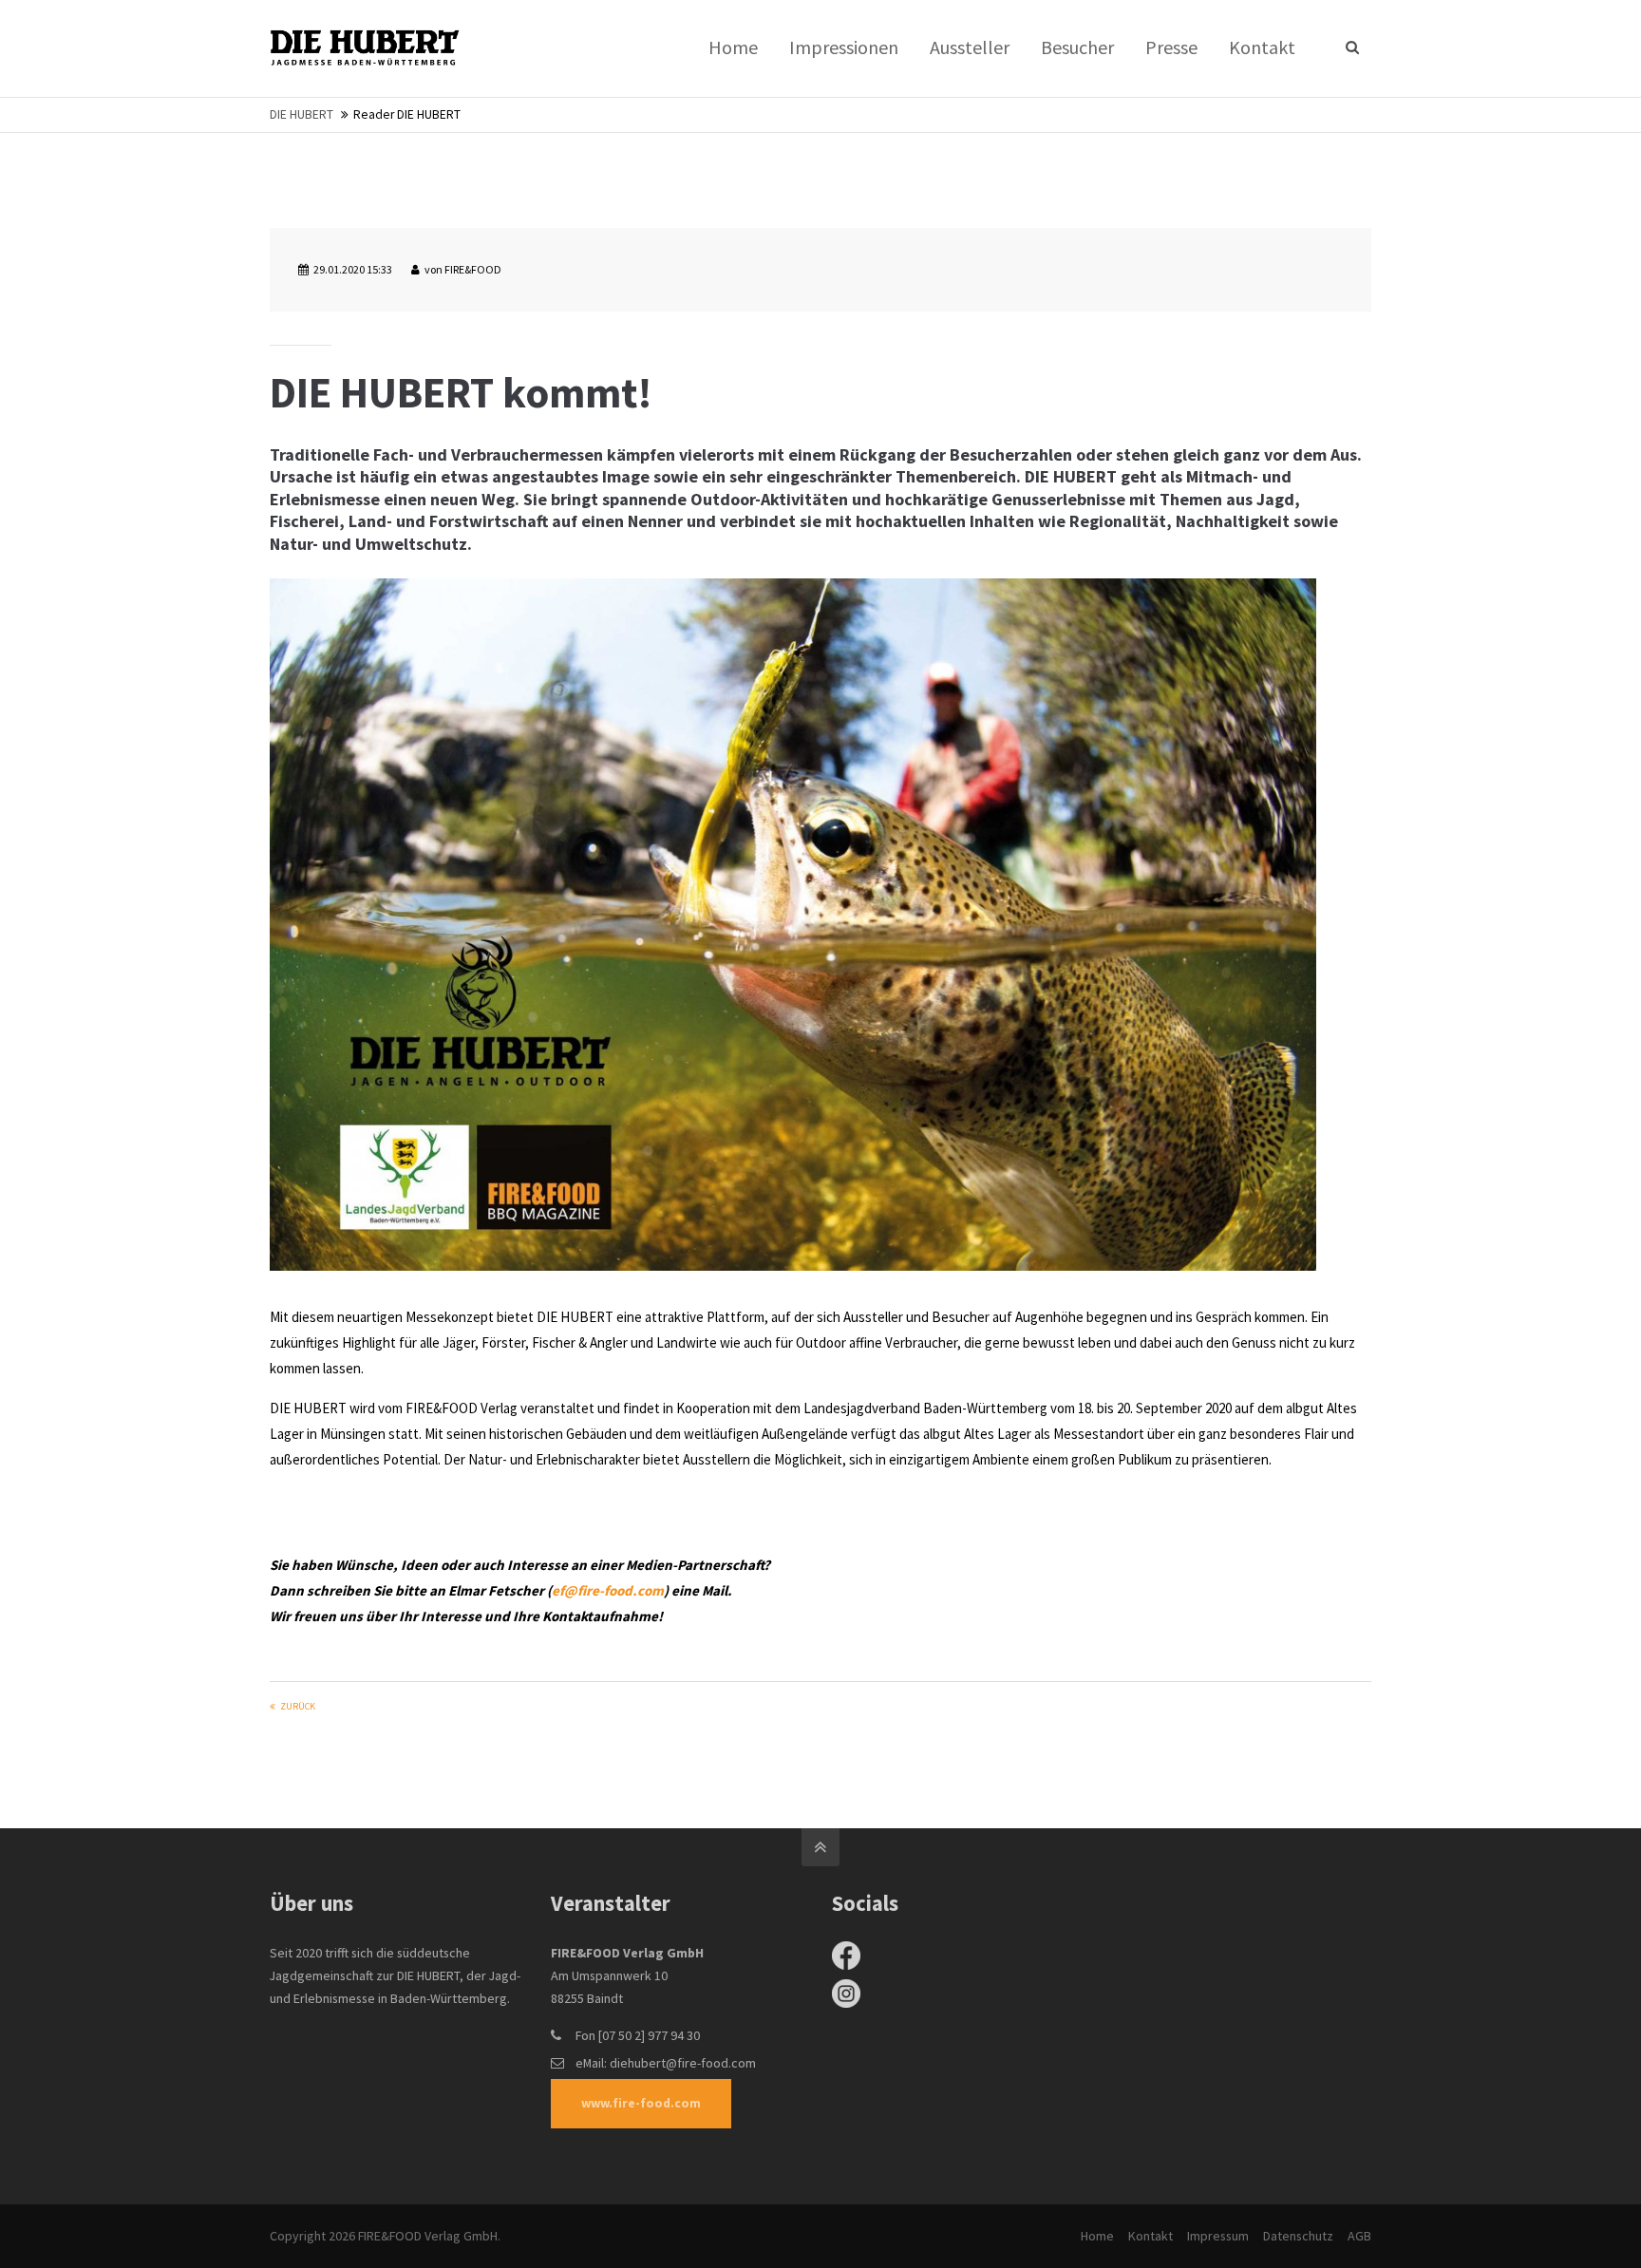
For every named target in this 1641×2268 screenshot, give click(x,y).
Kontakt (1151, 2236)
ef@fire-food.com (608, 1590)
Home (1097, 2236)
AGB (1359, 2236)
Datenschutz (1298, 2236)
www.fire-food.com (641, 2103)
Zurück (298, 1706)
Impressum (1218, 2236)
